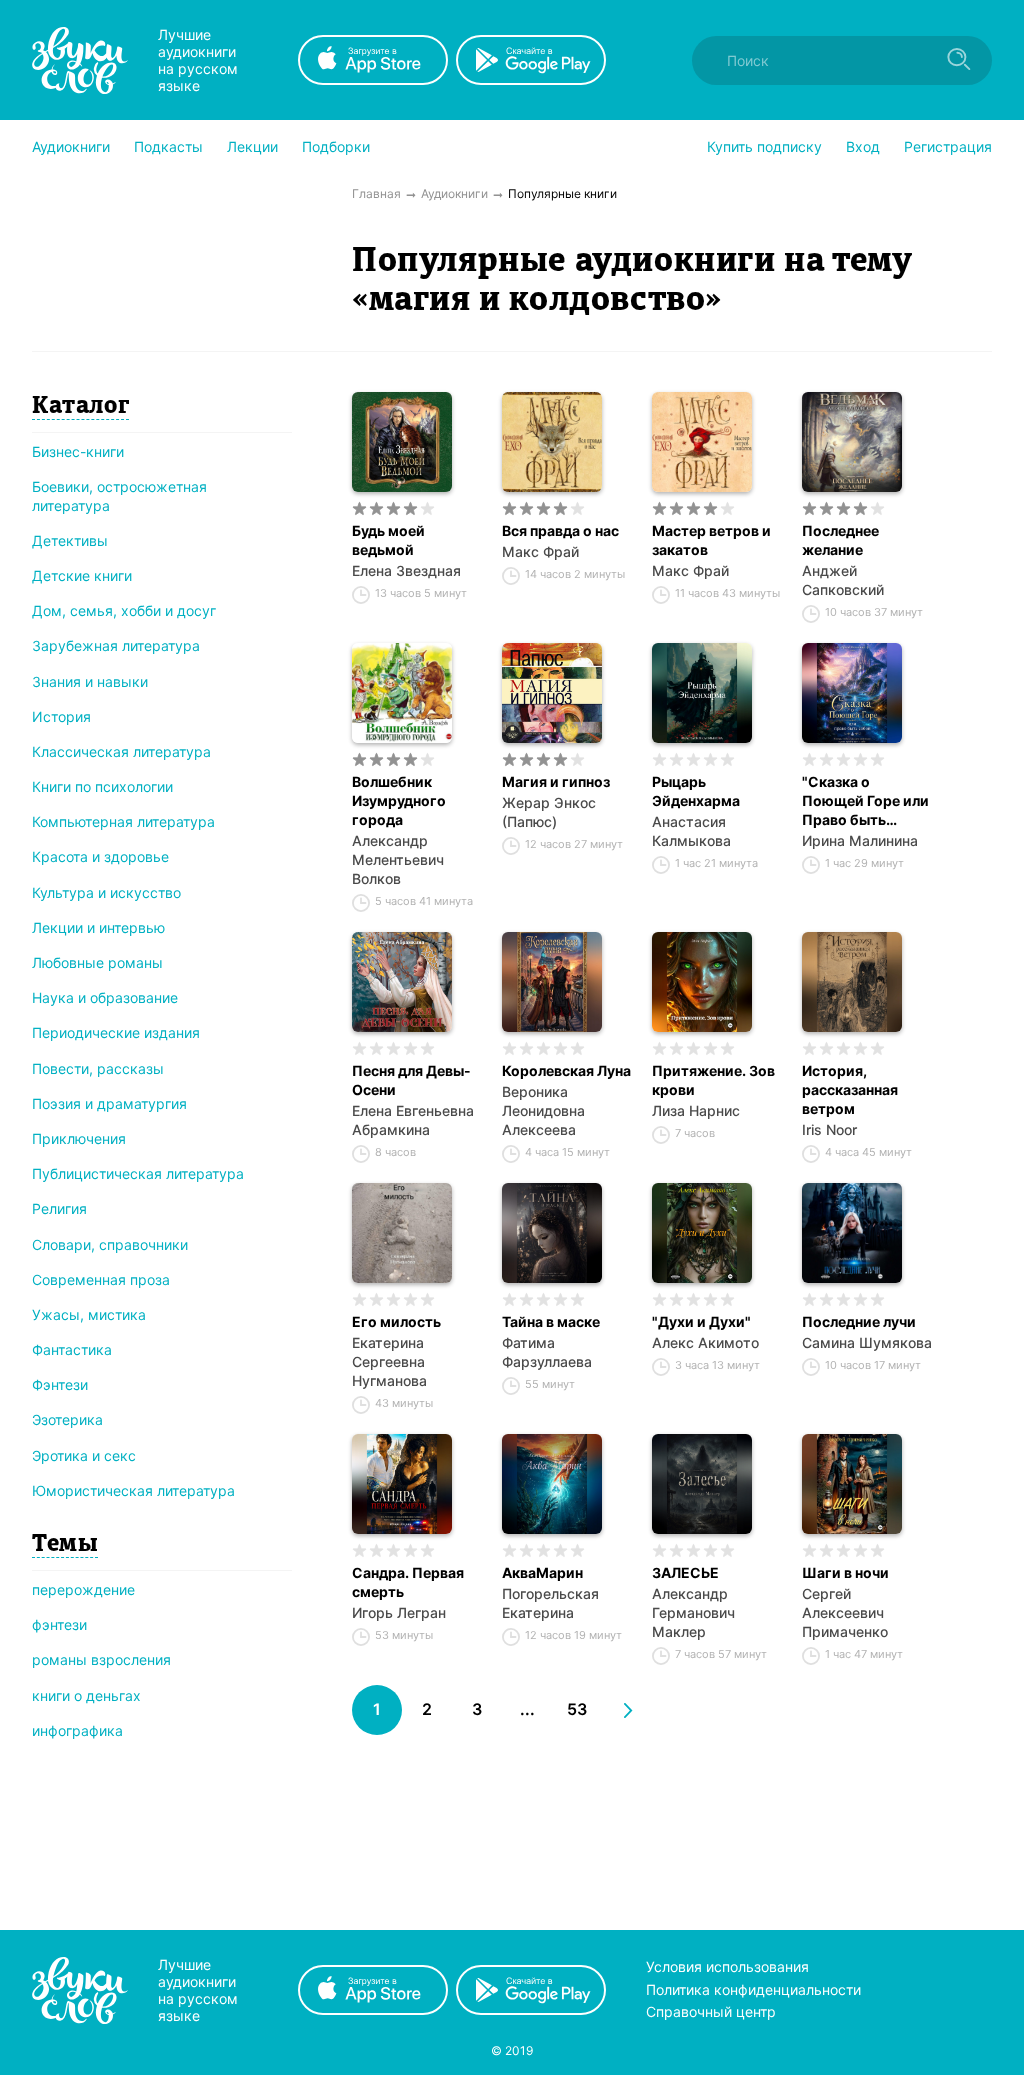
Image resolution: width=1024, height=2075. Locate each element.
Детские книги (82, 575)
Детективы (70, 540)
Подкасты (168, 146)
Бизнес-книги (78, 451)
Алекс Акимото (705, 1342)
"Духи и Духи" (701, 1321)
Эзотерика (67, 1419)
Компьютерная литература (123, 821)
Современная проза (101, 1279)
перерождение (83, 1589)
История (61, 716)
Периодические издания (116, 1032)
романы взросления (101, 1659)
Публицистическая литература (138, 1173)
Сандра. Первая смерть (408, 1582)
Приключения (79, 1138)
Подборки (336, 146)
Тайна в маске (551, 1321)
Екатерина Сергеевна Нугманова (389, 1361)
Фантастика (72, 1349)
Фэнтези (60, 1384)
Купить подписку (764, 146)
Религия (59, 1208)
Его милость (396, 1321)
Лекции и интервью (98, 927)
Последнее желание (840, 540)
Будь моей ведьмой (388, 540)
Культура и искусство (106, 892)
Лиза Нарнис (696, 1110)
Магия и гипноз (556, 781)
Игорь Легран (399, 1612)
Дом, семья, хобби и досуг (124, 610)
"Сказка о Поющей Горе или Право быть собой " (865, 801)
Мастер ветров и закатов (711, 540)
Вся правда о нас (560, 530)
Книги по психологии (102, 786)
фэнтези (59, 1624)
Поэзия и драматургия (109, 1103)
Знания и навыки (90, 681)
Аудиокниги (71, 146)
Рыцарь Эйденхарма (696, 791)
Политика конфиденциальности (753, 1989)
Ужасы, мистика (89, 1314)
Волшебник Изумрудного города (399, 800)
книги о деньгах (86, 1695)
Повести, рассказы (98, 1068)
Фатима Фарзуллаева (547, 1352)
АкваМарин (542, 1572)
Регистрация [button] (948, 146)
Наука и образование (105, 997)
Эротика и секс (84, 1455)
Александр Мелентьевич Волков (398, 859)
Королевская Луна (566, 1070)
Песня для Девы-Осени (411, 1080)
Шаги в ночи (845, 1572)
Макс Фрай (540, 551)
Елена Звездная (406, 570)
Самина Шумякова (867, 1342)
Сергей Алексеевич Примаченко (845, 1612)
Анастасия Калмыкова (691, 831)
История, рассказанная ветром (850, 1089)
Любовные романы (97, 962)
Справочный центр (711, 2011)
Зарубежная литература (116, 645)
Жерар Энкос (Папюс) (549, 812)
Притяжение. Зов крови (713, 1080)
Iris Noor (829, 1129)
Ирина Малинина (860, 840)
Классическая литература (121, 751)
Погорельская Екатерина (550, 1603)
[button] (71, 147)
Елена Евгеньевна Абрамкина (413, 1120)
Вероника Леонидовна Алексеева (543, 1110)
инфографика (77, 1730)
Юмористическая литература (133, 1490)
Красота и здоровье (100, 856)
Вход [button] (863, 146)
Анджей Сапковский (843, 580)
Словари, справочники (110, 1244)
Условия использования (727, 1966)
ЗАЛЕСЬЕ (685, 1572)
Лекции (252, 146)
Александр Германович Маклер (693, 1612)
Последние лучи (859, 1321)
